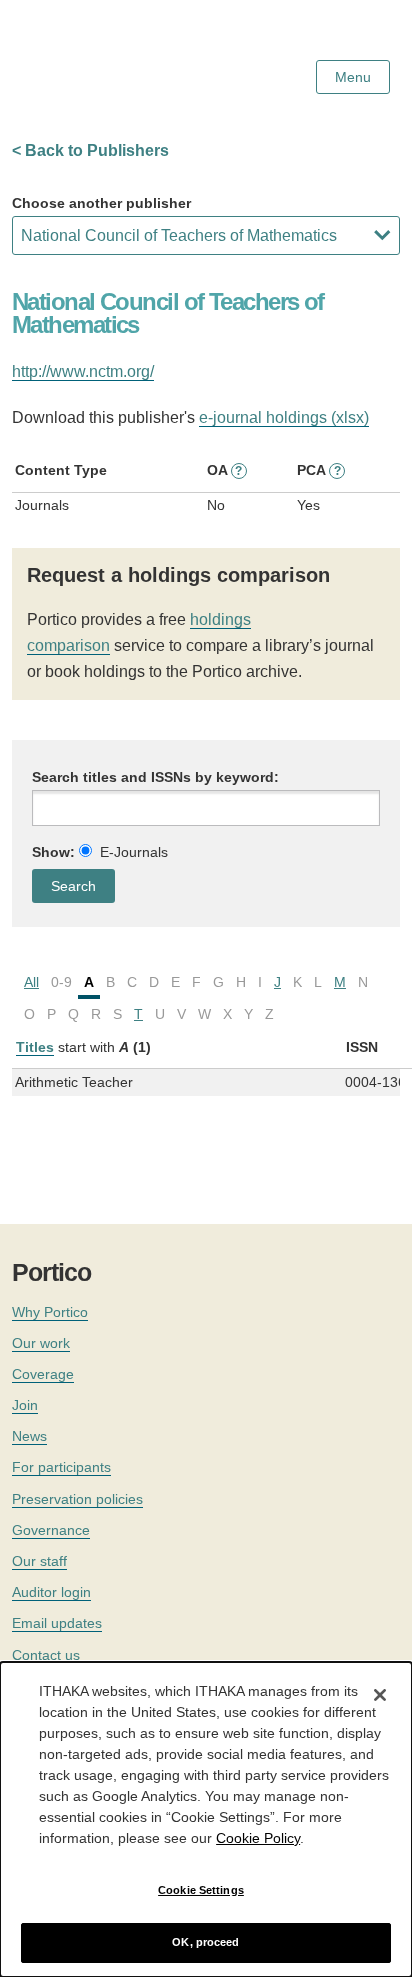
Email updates (57, 1623)
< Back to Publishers (90, 150)
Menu (353, 77)
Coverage (43, 1374)
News (29, 1436)
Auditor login (51, 1592)
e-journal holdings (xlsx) (284, 417)
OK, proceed (205, 1942)
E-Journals (134, 852)
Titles (35, 1047)
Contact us (46, 1655)
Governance (51, 1530)
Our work (41, 1343)
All (31, 982)
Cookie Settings (201, 1890)
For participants (61, 1467)
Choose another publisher (101, 203)
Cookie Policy (258, 1838)
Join (25, 1405)
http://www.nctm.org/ (83, 371)
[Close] (380, 1695)
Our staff (39, 1561)
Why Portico (50, 1312)
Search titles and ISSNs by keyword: (155, 777)
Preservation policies (77, 1499)
